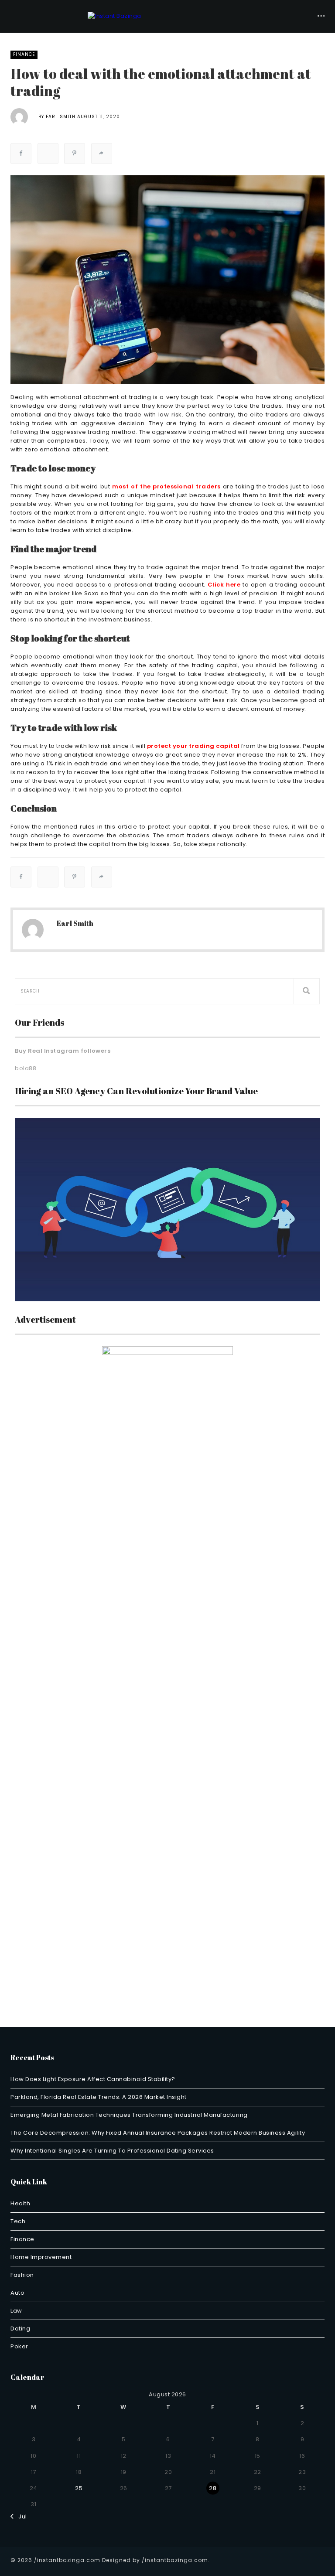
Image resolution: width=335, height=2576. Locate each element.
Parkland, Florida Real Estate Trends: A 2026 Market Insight (99, 2097)
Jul (21, 2516)
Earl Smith (61, 117)
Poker (19, 2346)
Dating (20, 2329)
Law (16, 2311)
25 (79, 2488)
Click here (224, 585)
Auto (17, 2293)
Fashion (22, 2275)
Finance (24, 54)
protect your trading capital (193, 746)
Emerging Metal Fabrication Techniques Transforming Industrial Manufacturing (129, 2115)
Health (20, 2203)
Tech (18, 2221)
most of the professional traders (166, 486)
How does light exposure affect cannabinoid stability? (93, 2079)
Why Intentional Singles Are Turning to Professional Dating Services (112, 2151)
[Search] (307, 991)
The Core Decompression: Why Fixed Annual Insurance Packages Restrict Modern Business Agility (158, 2133)
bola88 (26, 1068)
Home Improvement (41, 2257)
